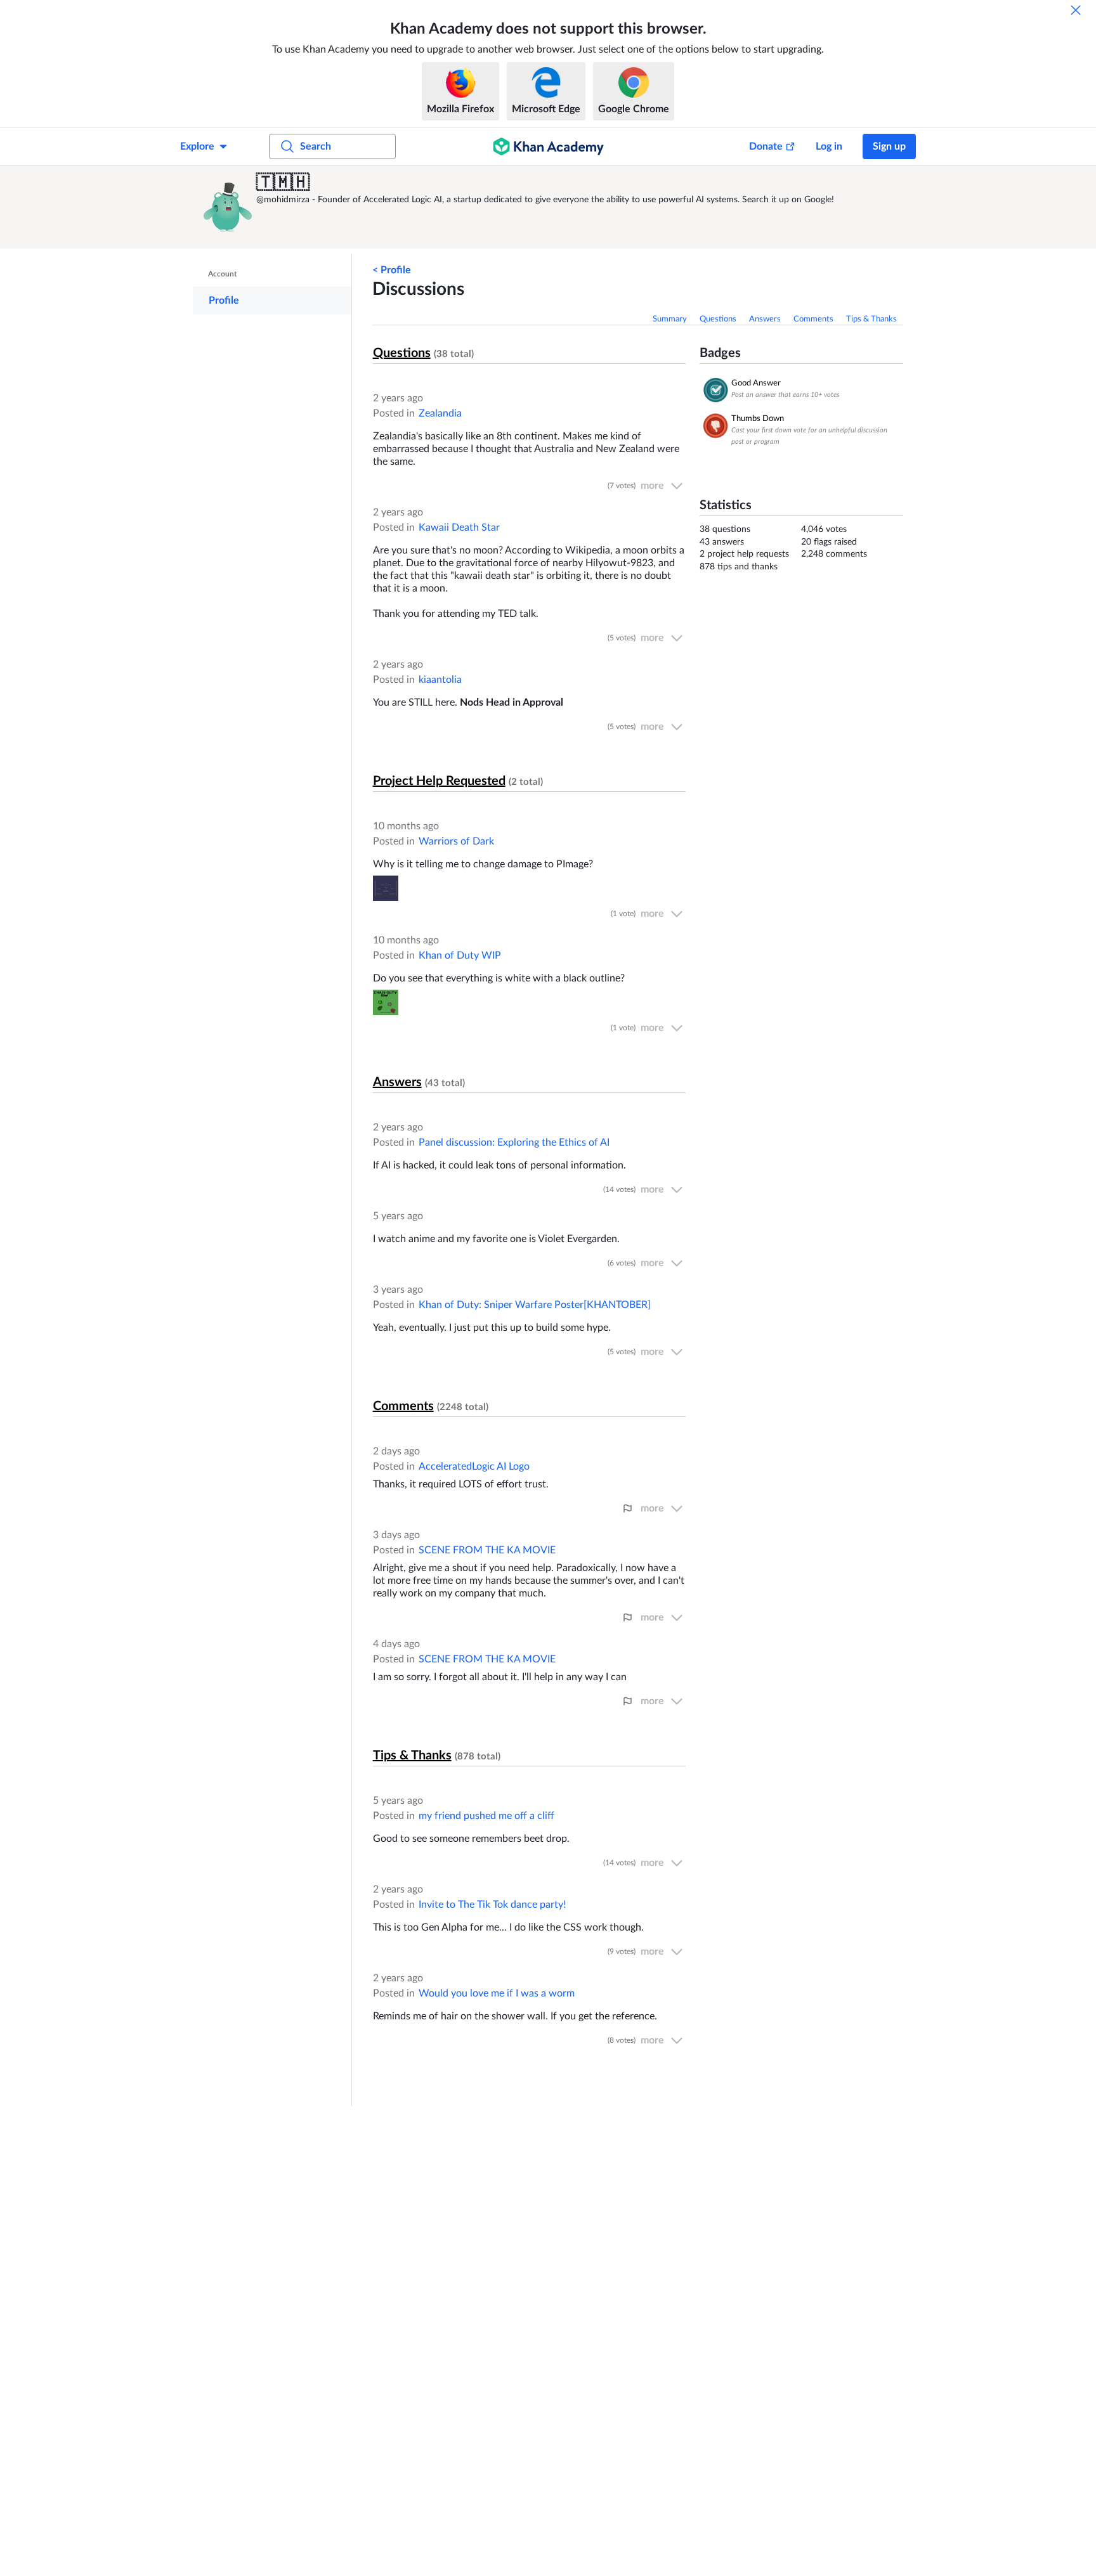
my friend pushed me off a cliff (486, 1816)
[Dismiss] (1076, 10)
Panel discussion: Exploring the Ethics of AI (514, 1142)
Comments (813, 319)
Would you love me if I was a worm (497, 1993)
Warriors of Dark (456, 841)
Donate (766, 146)
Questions (718, 319)
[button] (228, 207)
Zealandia (440, 413)
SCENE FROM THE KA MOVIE (487, 1550)
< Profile (392, 270)
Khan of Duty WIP (460, 955)
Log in (829, 146)
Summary (670, 319)
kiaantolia (440, 680)
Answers (765, 319)
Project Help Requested (439, 781)
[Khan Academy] (548, 146)
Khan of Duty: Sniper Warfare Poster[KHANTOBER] (535, 1305)
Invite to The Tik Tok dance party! (492, 1905)
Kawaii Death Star (459, 527)
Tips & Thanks (871, 319)
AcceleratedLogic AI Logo (474, 1466)
